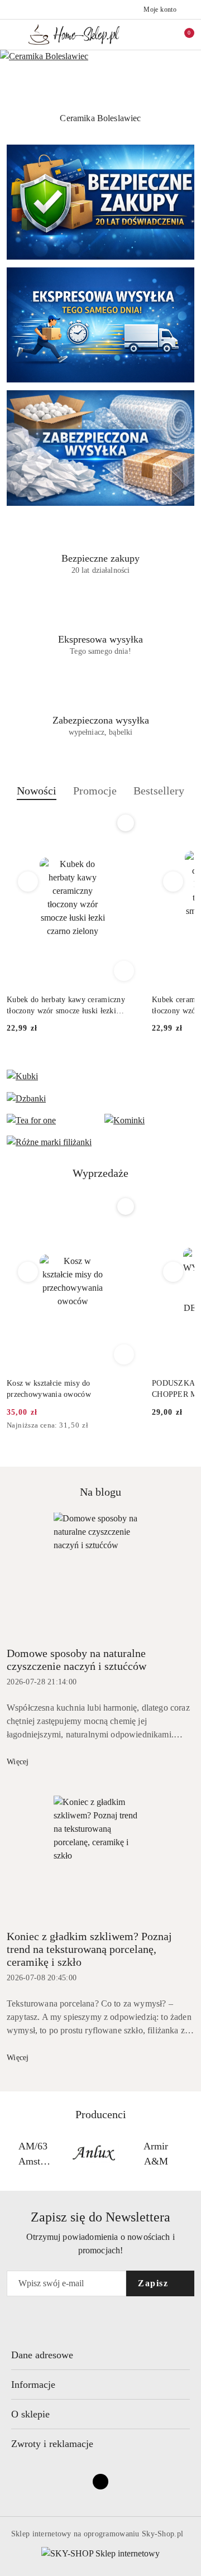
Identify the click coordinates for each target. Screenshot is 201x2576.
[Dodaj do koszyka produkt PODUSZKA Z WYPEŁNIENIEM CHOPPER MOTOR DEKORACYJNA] (124, 1354)
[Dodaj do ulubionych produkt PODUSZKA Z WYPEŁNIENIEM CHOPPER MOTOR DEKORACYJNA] (126, 1206)
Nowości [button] (37, 791)
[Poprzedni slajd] (7, 118)
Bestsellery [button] (159, 791)
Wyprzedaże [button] (100, 1173)
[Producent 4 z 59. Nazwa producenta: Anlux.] (33, 2154)
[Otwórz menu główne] (13, 34)
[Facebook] (100, 2482)
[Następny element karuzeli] (189, 2154)
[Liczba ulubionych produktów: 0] (164, 35)
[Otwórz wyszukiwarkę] (146, 35)
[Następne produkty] (173, 882)
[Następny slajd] (194, 118)
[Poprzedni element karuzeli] (12, 2154)
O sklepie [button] (30, 2414)
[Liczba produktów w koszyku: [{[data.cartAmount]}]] (181, 35)
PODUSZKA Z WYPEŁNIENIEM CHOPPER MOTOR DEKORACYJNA (71, 1389)
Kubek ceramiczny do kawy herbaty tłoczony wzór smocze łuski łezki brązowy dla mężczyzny (66, 1006)
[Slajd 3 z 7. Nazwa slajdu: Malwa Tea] (100, 78)
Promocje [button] (95, 791)
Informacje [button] (33, 2385)
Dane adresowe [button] (42, 2355)
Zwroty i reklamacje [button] (52, 2444)
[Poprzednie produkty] (28, 882)
